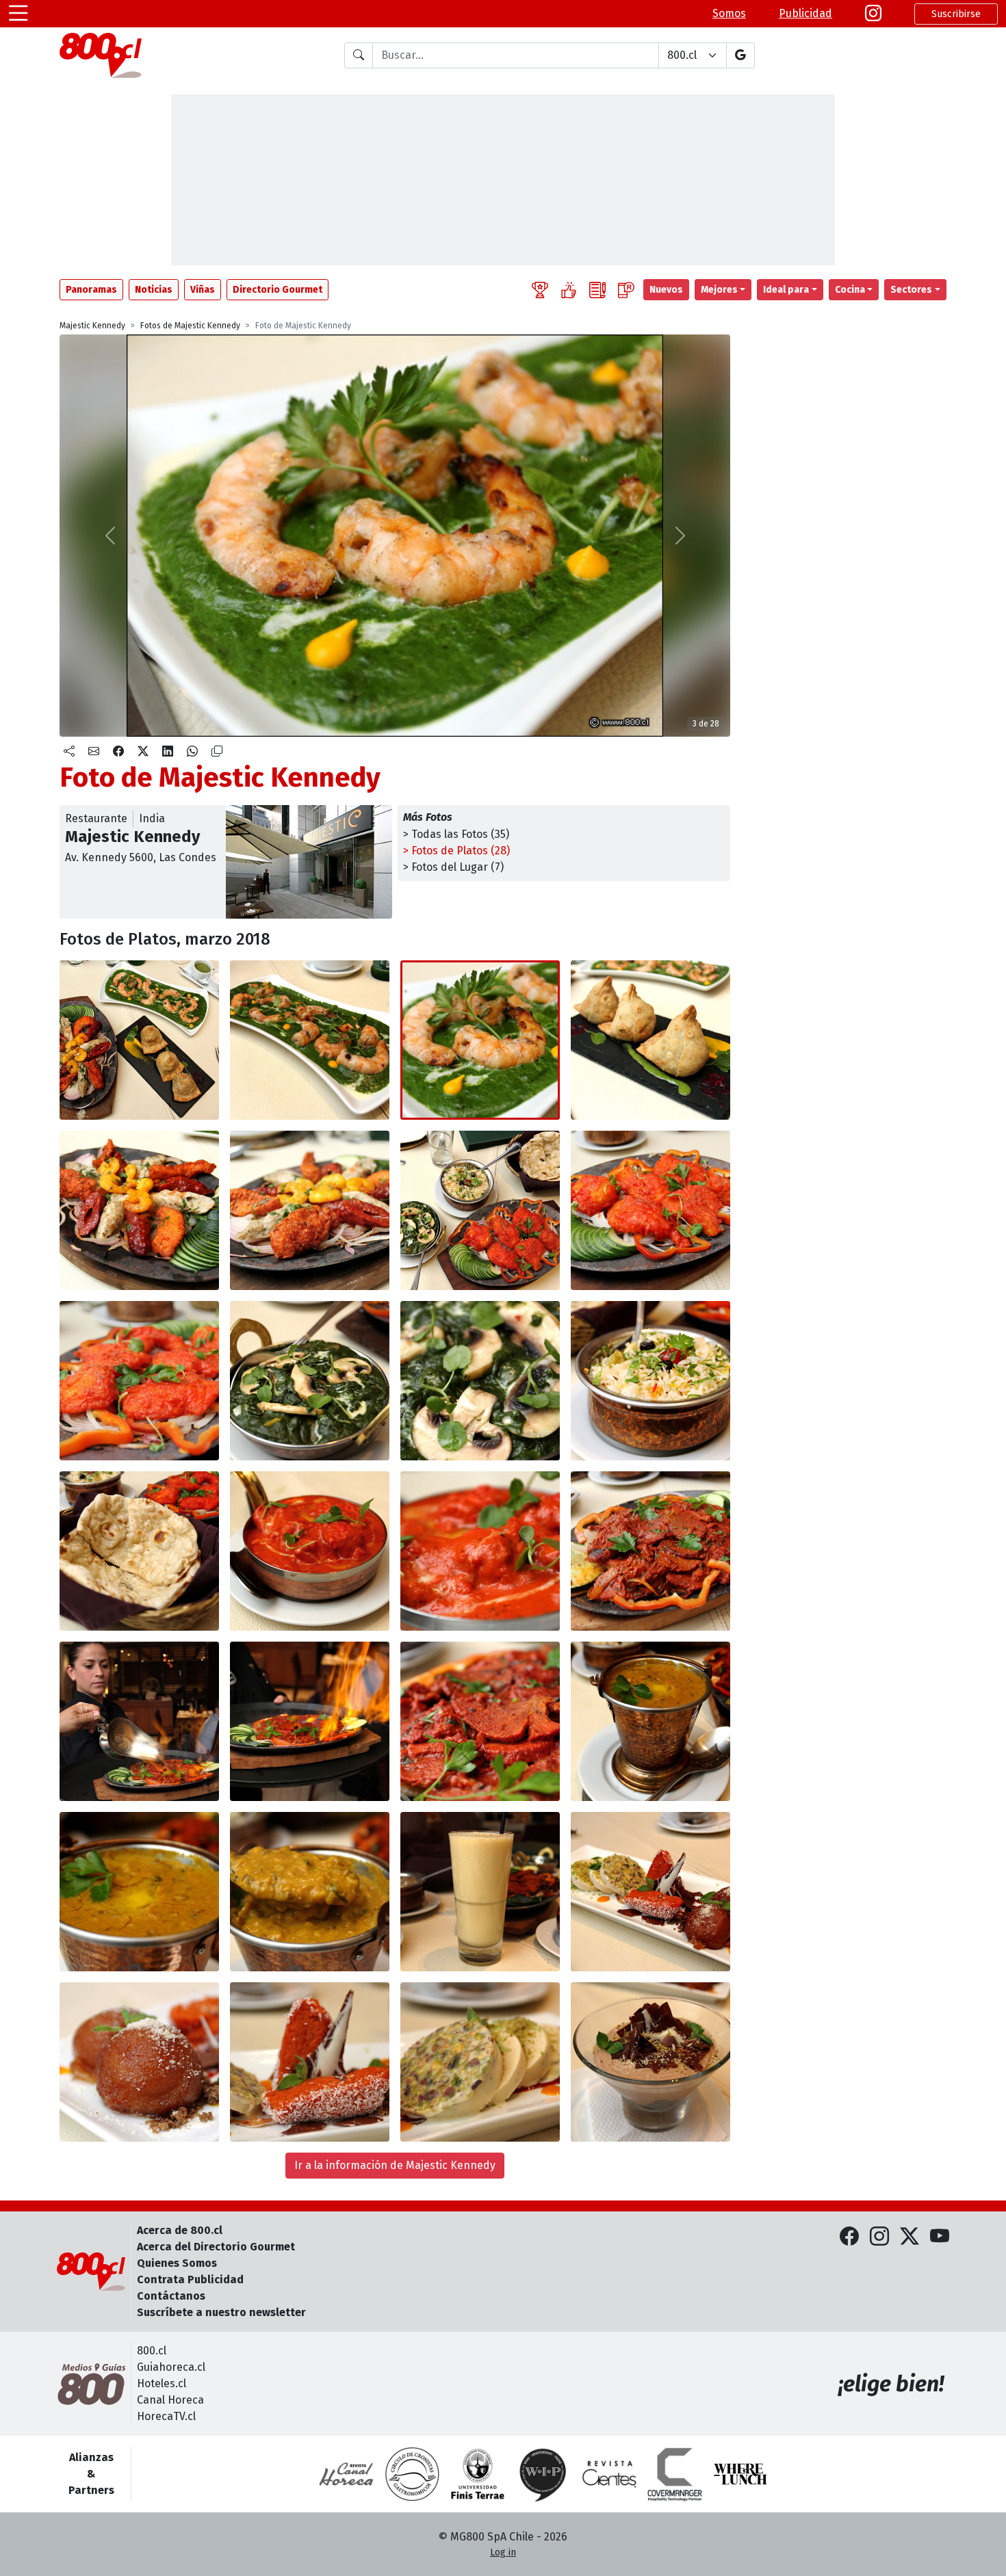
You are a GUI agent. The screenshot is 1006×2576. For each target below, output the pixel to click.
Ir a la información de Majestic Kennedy (395, 2165)
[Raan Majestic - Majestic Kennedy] (650, 1551)
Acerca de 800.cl (180, 2230)
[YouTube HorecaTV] (940, 2237)
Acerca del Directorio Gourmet (216, 2247)
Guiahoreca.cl (171, 2367)
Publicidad (805, 13)
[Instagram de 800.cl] (879, 2237)
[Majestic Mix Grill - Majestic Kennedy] (139, 1210)
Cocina (850, 290)
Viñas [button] (203, 290)
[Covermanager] (675, 2474)
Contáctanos (171, 2296)
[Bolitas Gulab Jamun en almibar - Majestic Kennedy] (139, 2062)
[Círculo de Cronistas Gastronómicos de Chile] (412, 2474)
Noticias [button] (154, 290)
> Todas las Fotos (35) (456, 834)
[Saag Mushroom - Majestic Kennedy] (310, 1381)
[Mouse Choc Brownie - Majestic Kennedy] (650, 2062)
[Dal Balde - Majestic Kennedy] (650, 1721)
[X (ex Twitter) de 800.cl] (910, 2237)
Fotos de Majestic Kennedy (190, 326)
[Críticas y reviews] (597, 290)
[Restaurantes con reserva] (626, 290)
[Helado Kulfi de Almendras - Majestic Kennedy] (480, 2062)
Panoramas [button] (91, 290)
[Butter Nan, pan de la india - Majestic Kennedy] (139, 1551)
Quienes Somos (177, 2263)
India (152, 818)
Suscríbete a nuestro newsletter (221, 2312)
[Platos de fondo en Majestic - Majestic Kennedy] (480, 1210)
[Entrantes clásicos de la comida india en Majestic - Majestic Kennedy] (139, 1040)
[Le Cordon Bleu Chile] (478, 2474)
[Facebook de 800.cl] (849, 2237)
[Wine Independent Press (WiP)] (543, 2474)
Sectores (911, 290)
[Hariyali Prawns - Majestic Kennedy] (310, 1040)
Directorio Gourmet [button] (278, 290)
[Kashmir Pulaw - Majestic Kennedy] (650, 1381)
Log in (503, 2552)
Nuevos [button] (666, 290)
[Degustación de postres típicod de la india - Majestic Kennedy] (650, 1892)
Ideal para (786, 290)
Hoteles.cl (162, 2383)
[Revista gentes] (609, 2474)
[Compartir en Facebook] (118, 752)
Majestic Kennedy (92, 326)
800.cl (152, 2351)
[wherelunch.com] (740, 2474)
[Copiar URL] (217, 752)
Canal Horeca (170, 2400)
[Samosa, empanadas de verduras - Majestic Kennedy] (650, 1040)
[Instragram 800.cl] (873, 14)
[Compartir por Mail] (94, 752)
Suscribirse (956, 14)
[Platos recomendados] (569, 290)
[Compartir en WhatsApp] (192, 752)
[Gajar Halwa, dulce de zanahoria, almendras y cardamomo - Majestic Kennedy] (310, 2062)
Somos (729, 13)
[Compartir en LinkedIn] (168, 752)
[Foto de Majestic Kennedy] (480, 1040)
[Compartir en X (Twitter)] (143, 752)
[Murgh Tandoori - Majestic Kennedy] (650, 1210)
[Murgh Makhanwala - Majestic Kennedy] (310, 1551)
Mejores (719, 290)
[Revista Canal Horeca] (346, 2474)
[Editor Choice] (540, 290)
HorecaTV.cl (166, 2416)
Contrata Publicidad (190, 2279)
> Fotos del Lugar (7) (453, 867)
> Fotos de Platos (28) (456, 851)
